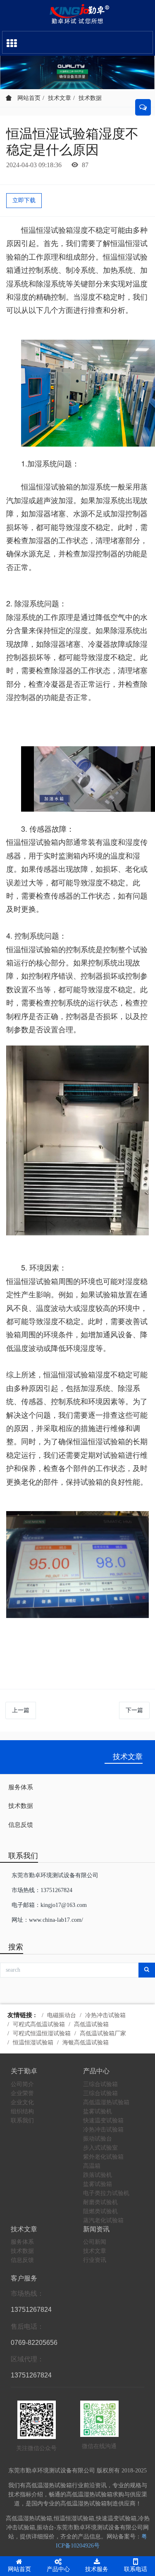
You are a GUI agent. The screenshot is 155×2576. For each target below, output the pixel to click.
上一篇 (21, 1710)
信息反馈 (21, 1825)
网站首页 (28, 98)
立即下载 (24, 200)
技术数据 (90, 98)
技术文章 (60, 98)
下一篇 (134, 1710)
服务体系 (21, 1787)
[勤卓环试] (77, 14)
